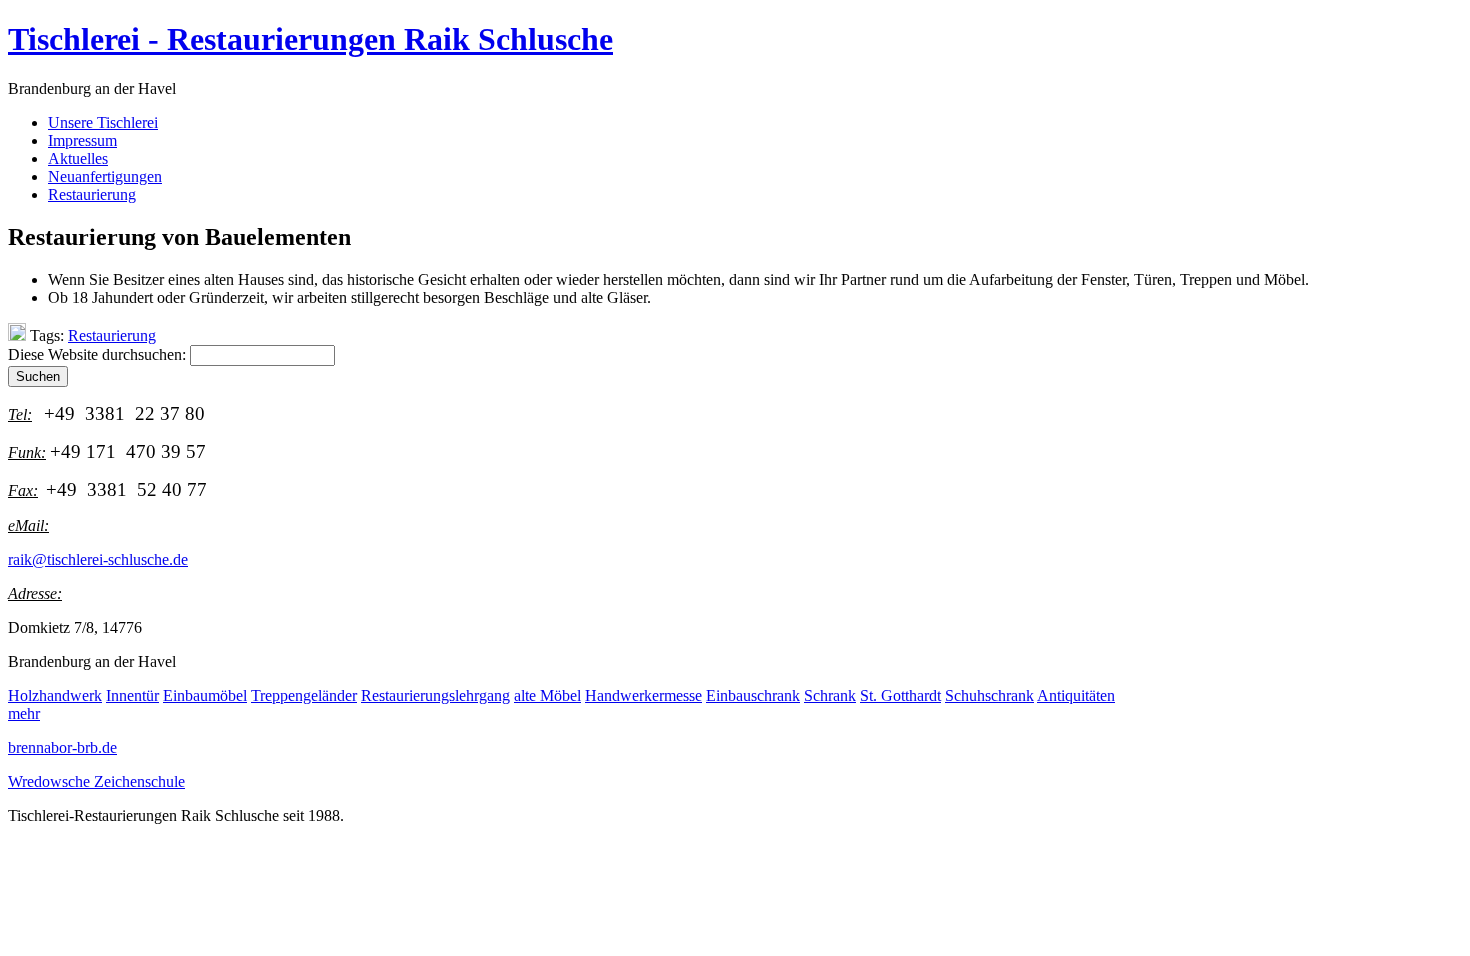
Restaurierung (112, 335)
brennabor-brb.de (62, 747)
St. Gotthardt (900, 695)
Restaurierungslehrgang (435, 695)
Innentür (132, 695)
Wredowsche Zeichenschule (96, 781)
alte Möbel (547, 695)
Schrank (830, 695)
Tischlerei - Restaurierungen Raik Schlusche (310, 39)
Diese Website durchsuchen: (99, 354)
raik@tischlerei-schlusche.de (98, 559)
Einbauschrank (753, 695)
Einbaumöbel (205, 695)
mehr (24, 713)
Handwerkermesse (643, 695)
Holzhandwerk (55, 695)
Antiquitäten (1076, 695)
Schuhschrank (989, 695)
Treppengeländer (304, 695)
